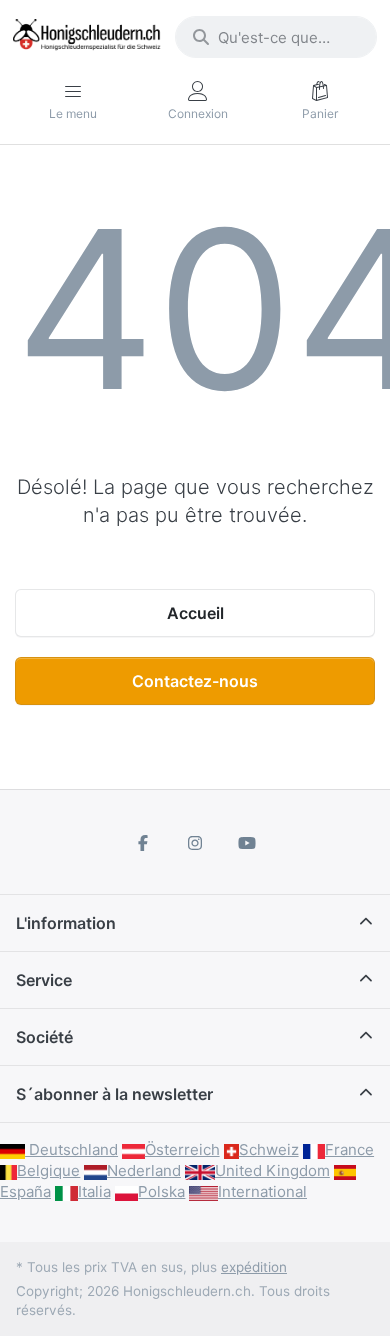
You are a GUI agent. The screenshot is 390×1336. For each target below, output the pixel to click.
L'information (66, 923)
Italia (94, 1191)
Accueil (195, 613)
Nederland (144, 1170)
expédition (254, 1267)
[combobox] (276, 37)
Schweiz (269, 1149)
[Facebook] (144, 843)
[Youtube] (247, 843)
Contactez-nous (195, 681)
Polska (161, 1191)
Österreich (182, 1149)
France (349, 1149)
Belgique (48, 1170)
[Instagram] (195, 843)
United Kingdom (272, 1170)
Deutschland (71, 1149)
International (262, 1191)
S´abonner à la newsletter (114, 1094)
